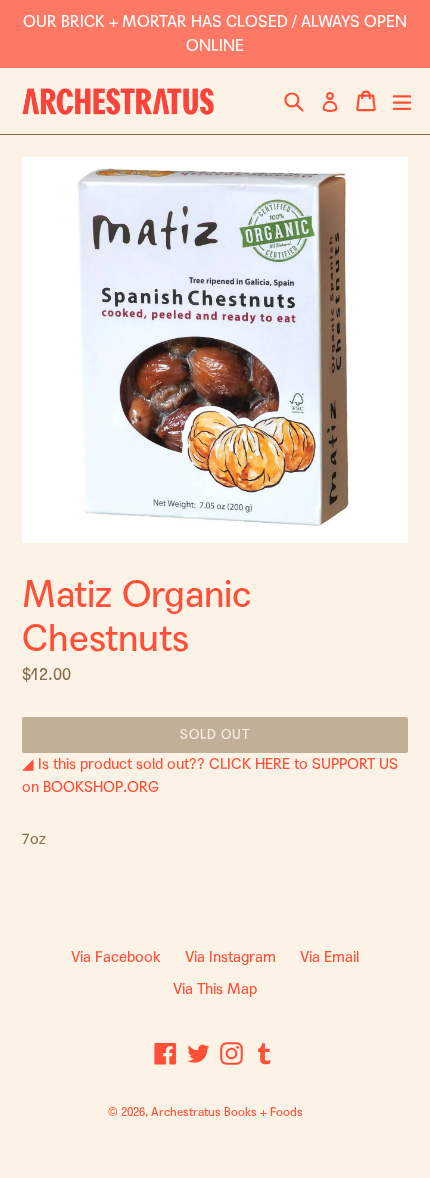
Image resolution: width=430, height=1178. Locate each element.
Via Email (329, 957)
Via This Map (215, 989)
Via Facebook (116, 957)
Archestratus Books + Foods (227, 1112)
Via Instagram (230, 957)
